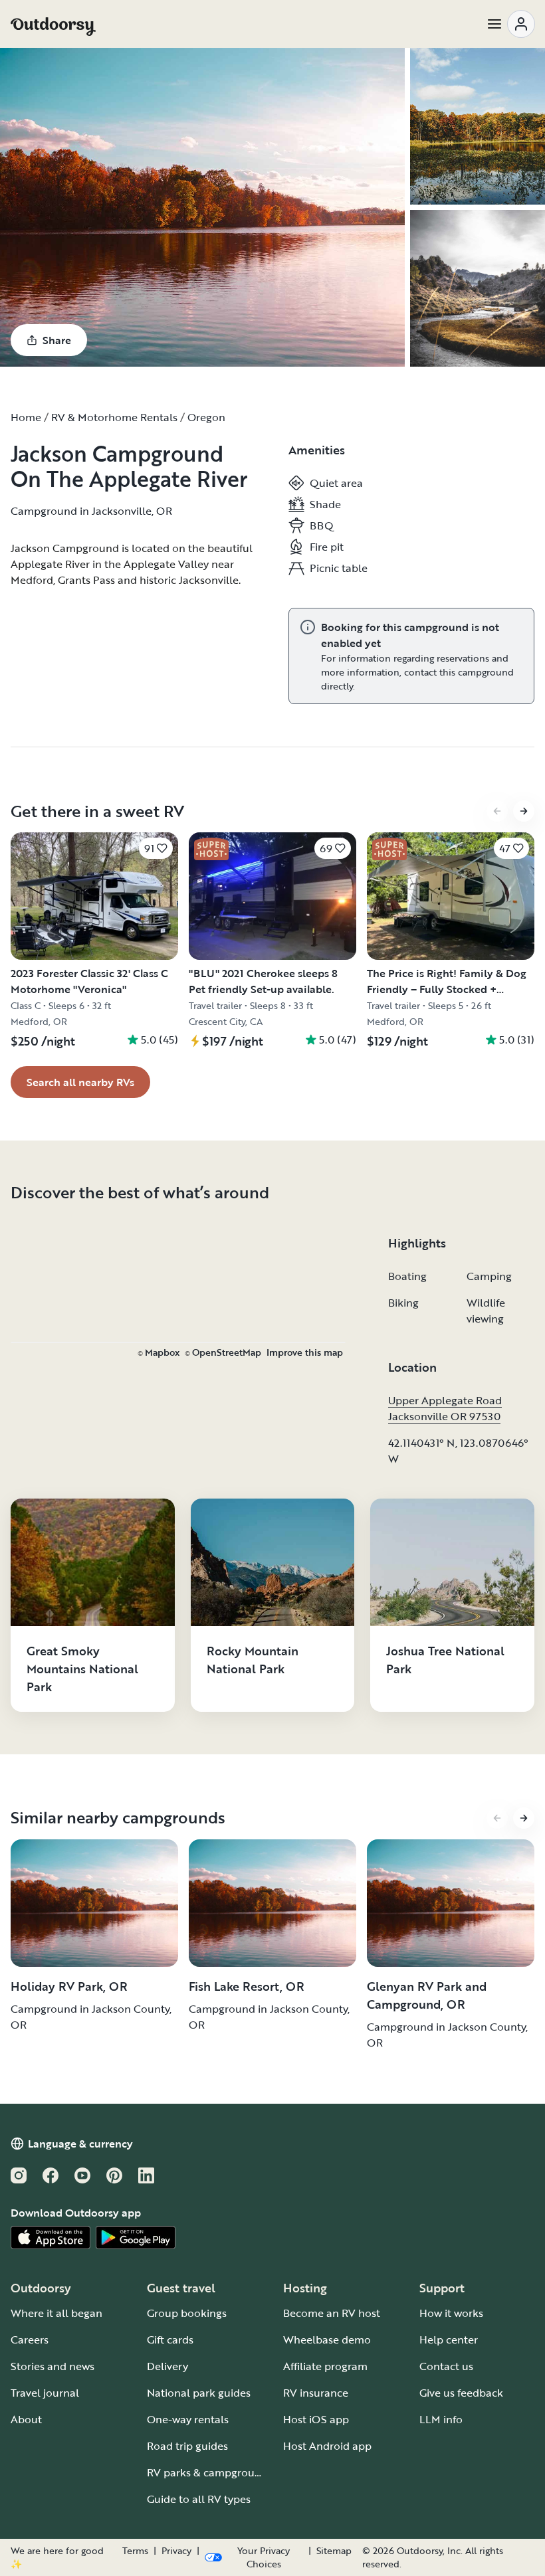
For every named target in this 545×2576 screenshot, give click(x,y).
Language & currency (80, 2144)
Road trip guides (187, 2446)
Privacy (176, 2551)
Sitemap (334, 2551)
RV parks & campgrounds (210, 2472)
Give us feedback (461, 2393)
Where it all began (56, 2313)
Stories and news (53, 2366)
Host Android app (327, 2446)
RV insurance (316, 2393)
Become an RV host (332, 2313)
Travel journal (45, 2393)
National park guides (199, 2393)
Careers (30, 2340)
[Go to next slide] (524, 811)
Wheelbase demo (327, 2340)
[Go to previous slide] (497, 811)
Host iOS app (316, 2419)
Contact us (446, 2366)
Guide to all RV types (199, 2499)
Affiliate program (325, 2366)
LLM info (441, 2419)
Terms (135, 2551)
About (26, 2419)
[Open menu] (510, 24)
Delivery (167, 2366)
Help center (449, 2340)
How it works (451, 2313)
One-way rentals (188, 2419)
